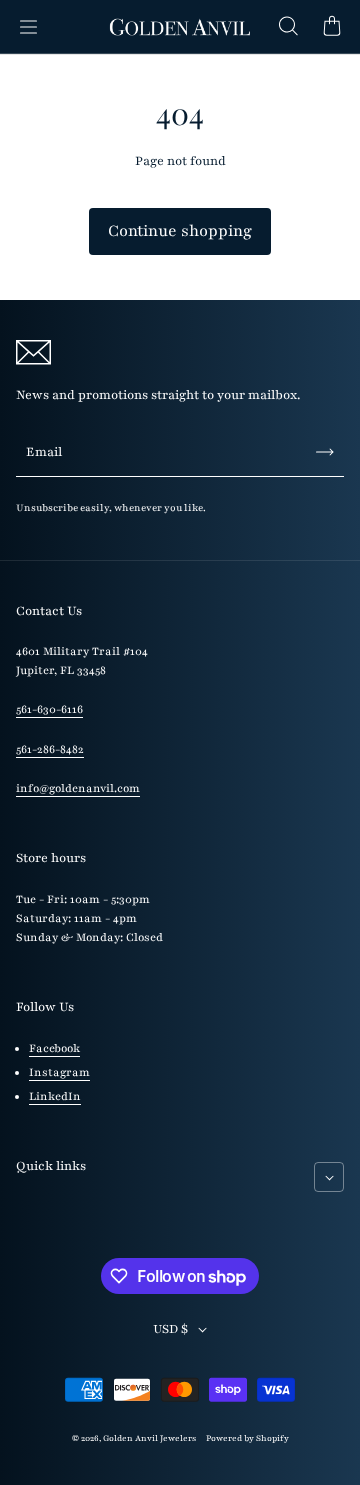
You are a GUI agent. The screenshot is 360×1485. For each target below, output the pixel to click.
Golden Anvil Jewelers (149, 1438)
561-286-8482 (50, 749)
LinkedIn (55, 1096)
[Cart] (332, 27)
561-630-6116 (49, 709)
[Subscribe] (325, 452)
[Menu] (28, 27)
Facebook (54, 1048)
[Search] (288, 27)
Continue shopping (180, 231)
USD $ (170, 1329)
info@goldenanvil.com (78, 788)
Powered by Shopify (247, 1438)
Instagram (59, 1072)
